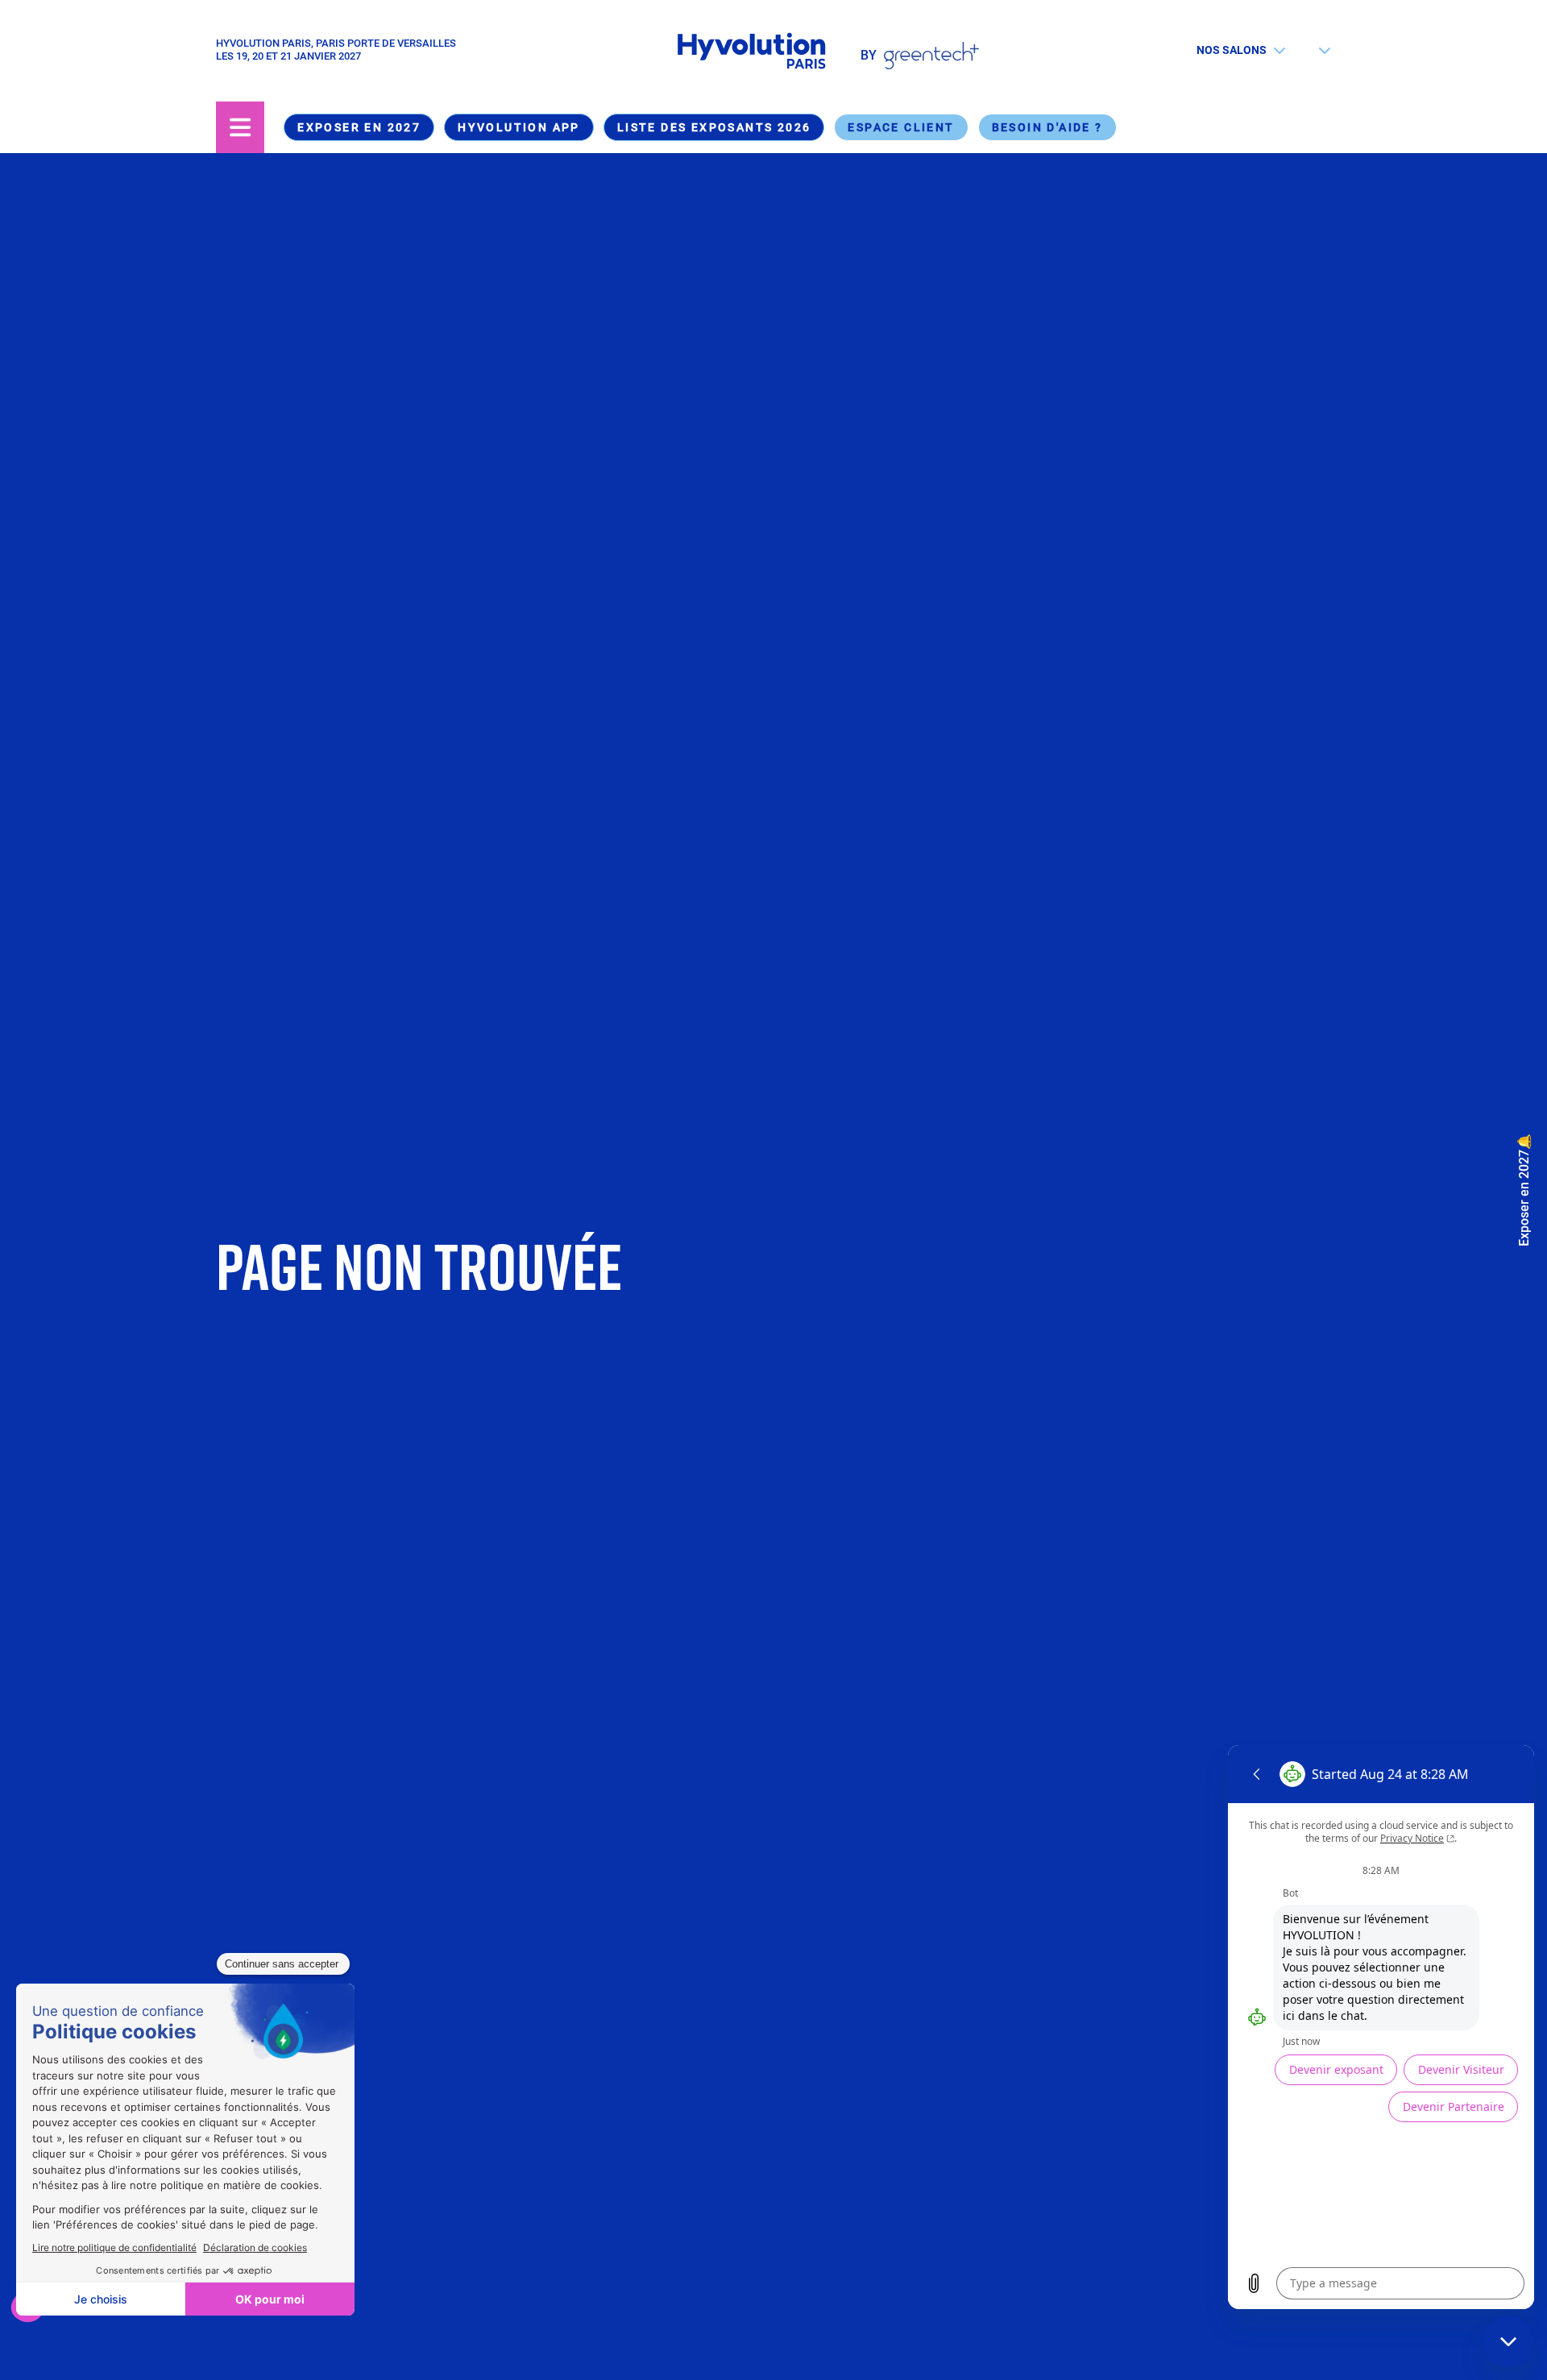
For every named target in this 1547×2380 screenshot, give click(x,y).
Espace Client (901, 127)
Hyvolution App (519, 127)
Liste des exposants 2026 (714, 127)
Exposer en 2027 (359, 127)
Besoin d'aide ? (1047, 127)
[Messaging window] (1381, 2027)
